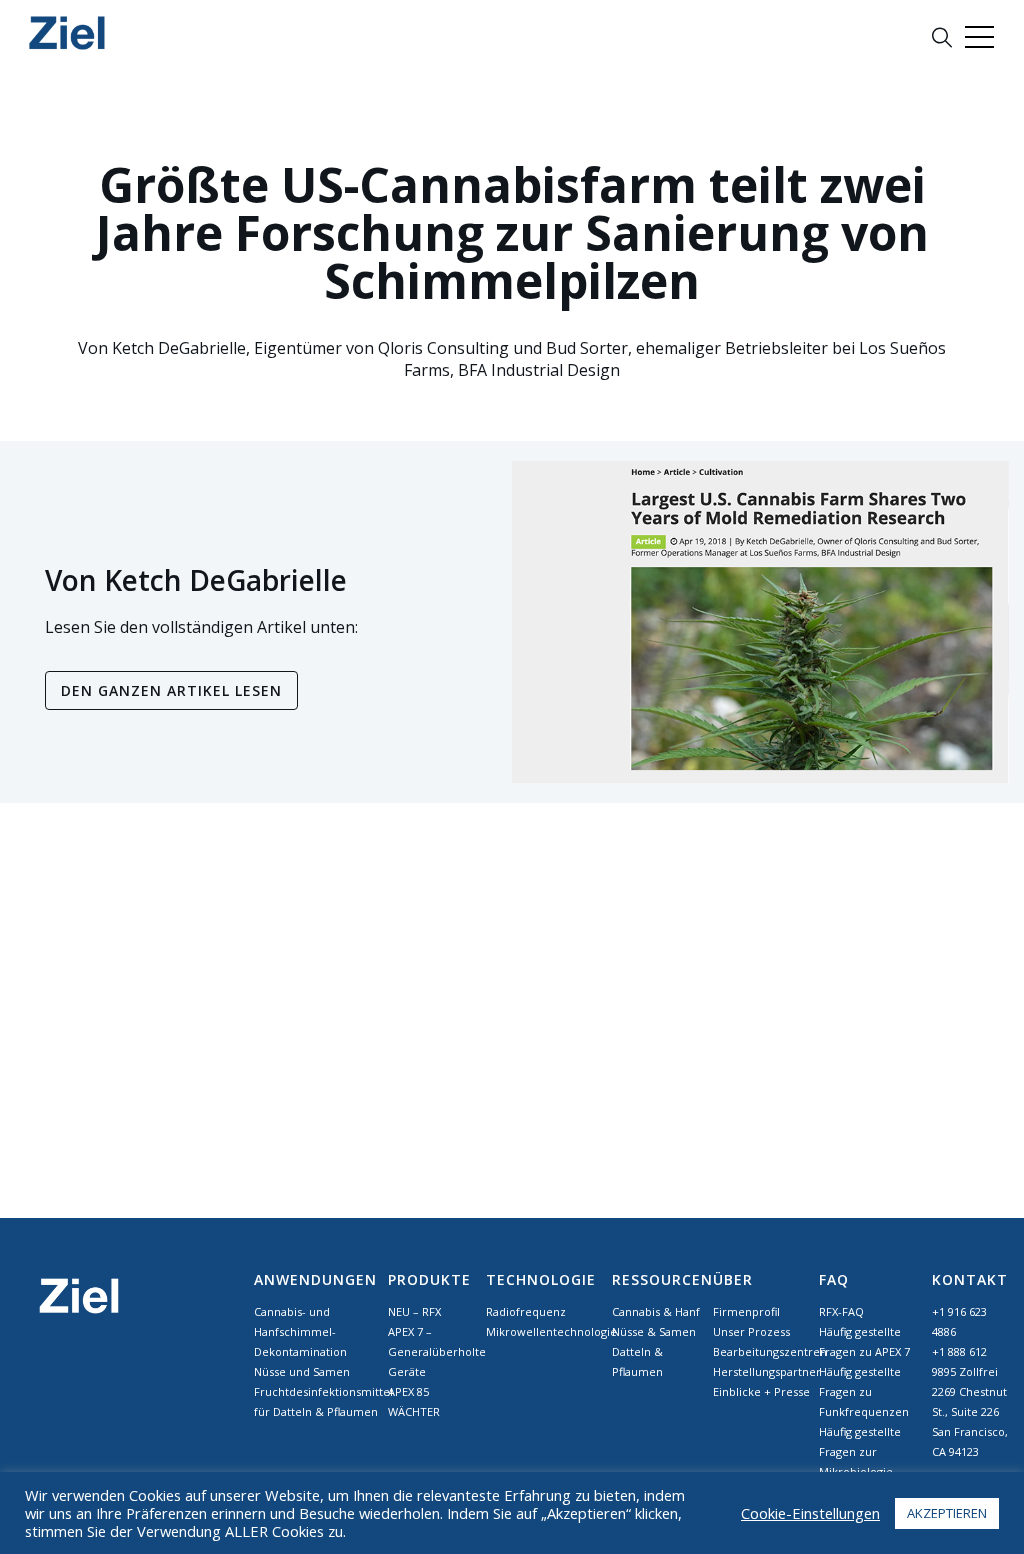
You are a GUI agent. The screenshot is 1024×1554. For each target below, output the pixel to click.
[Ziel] (67, 32)
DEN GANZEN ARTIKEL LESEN (171, 690)
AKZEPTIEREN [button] (947, 1513)
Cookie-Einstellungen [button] (810, 1513)
